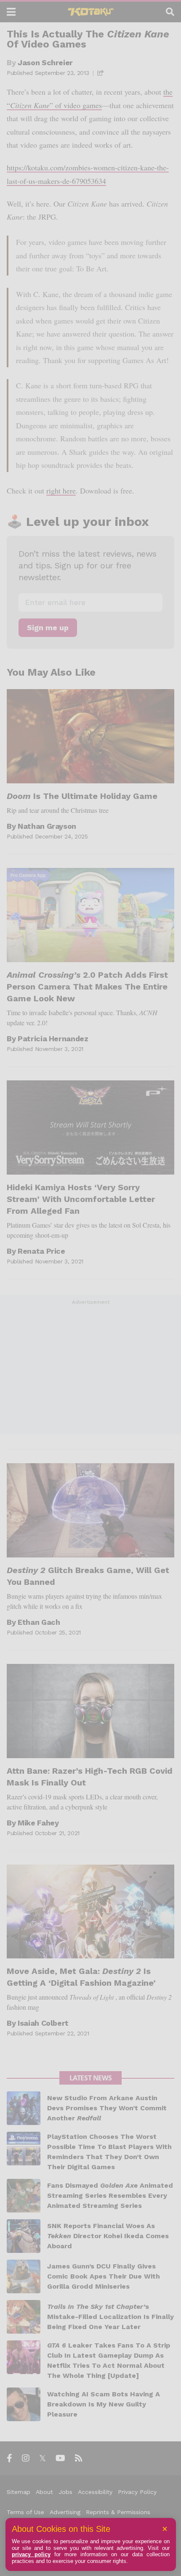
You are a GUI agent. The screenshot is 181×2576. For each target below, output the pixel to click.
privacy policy (31, 2554)
